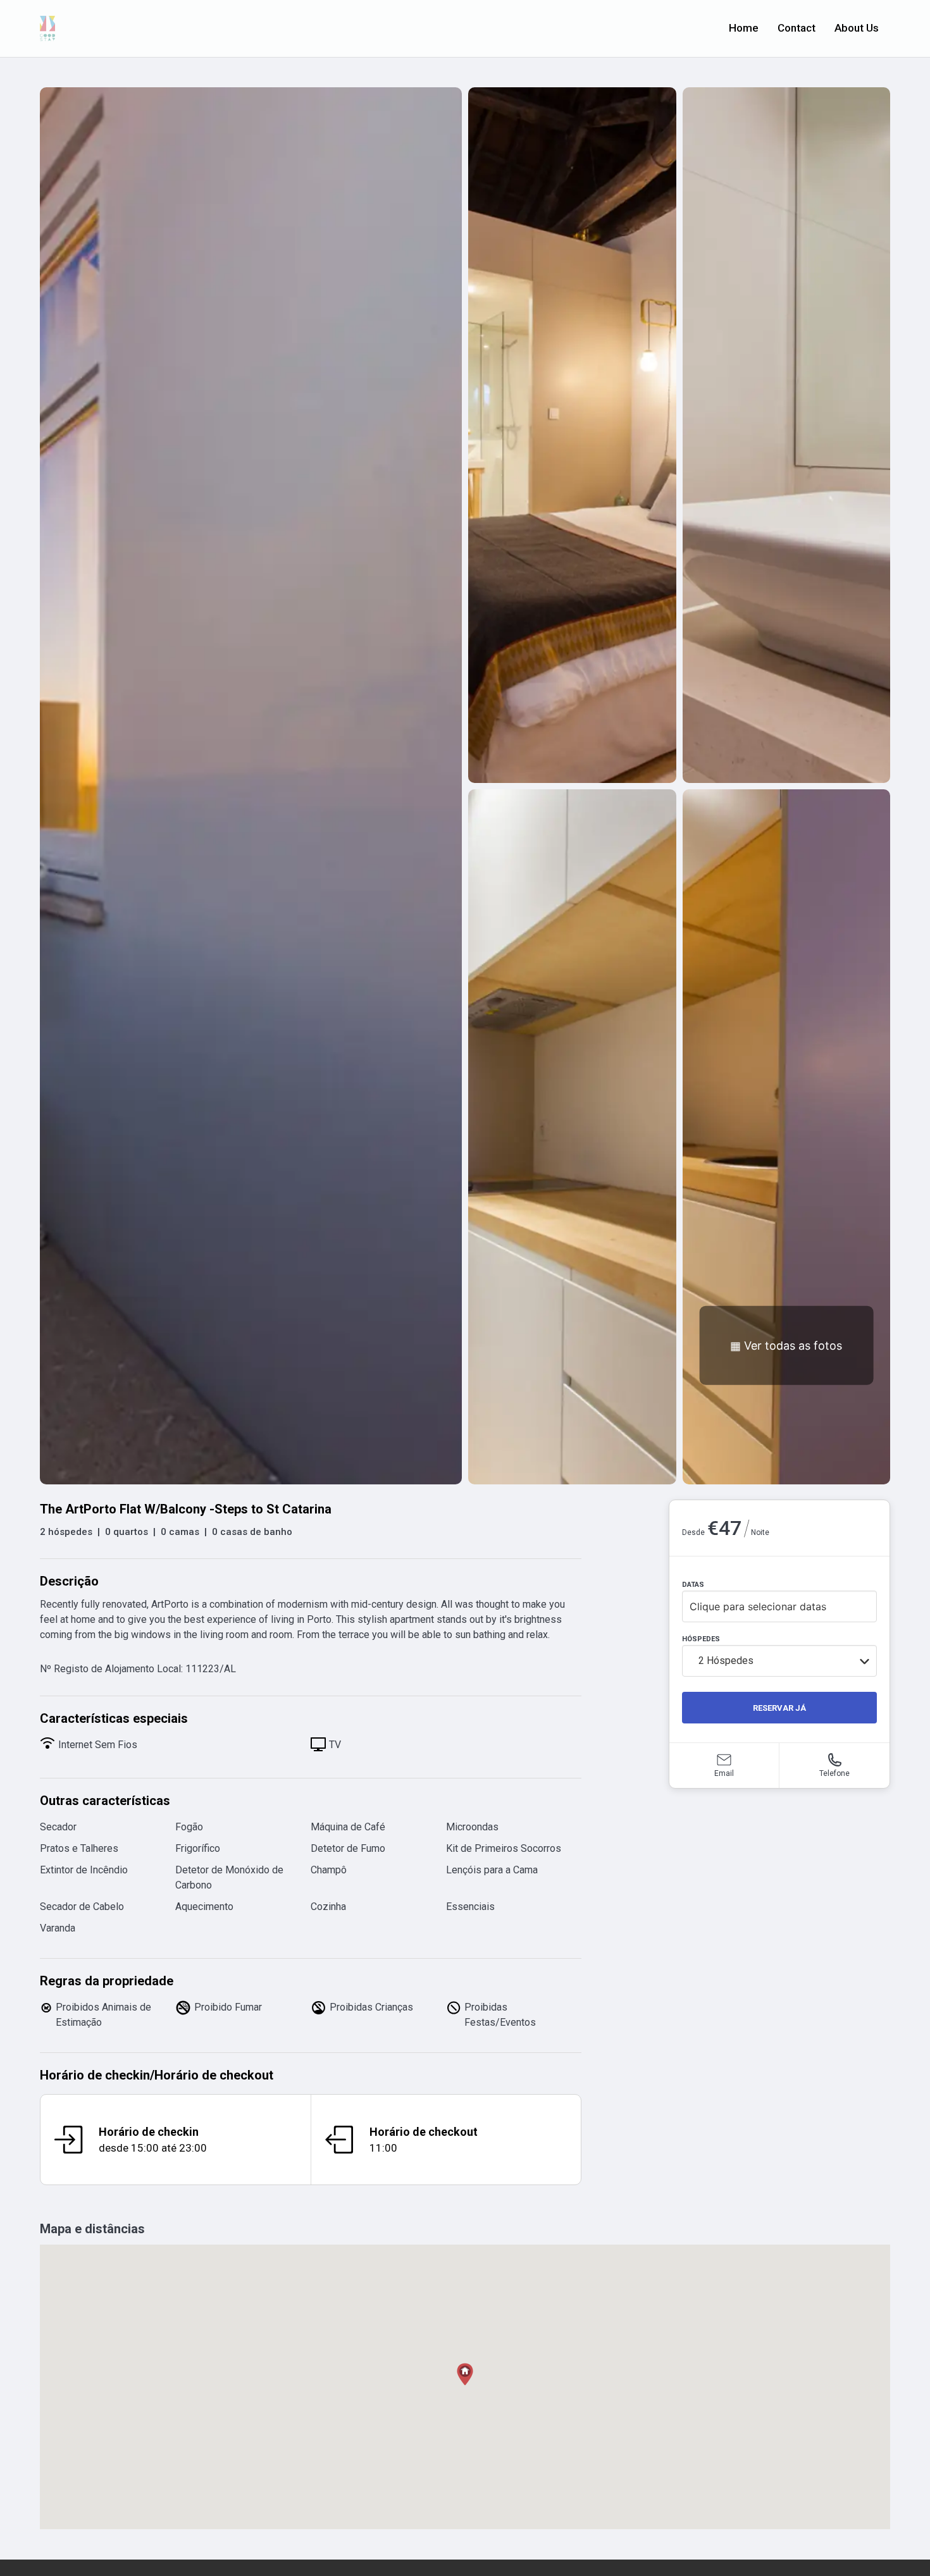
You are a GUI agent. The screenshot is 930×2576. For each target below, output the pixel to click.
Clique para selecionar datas (758, 1606)
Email (724, 1773)
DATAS (693, 1585)
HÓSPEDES (701, 1639)
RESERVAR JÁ (779, 1708)
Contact (797, 28)
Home (744, 28)
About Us (857, 28)
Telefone (834, 1773)
